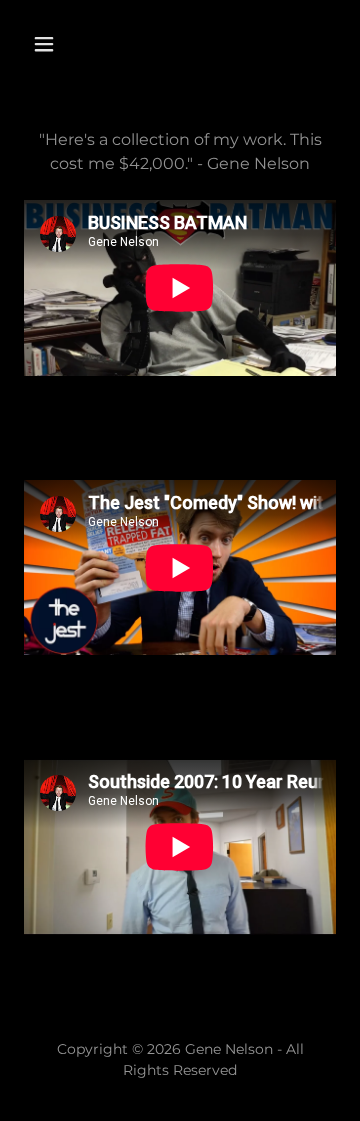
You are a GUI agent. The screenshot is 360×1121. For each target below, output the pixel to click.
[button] (59, 44)
